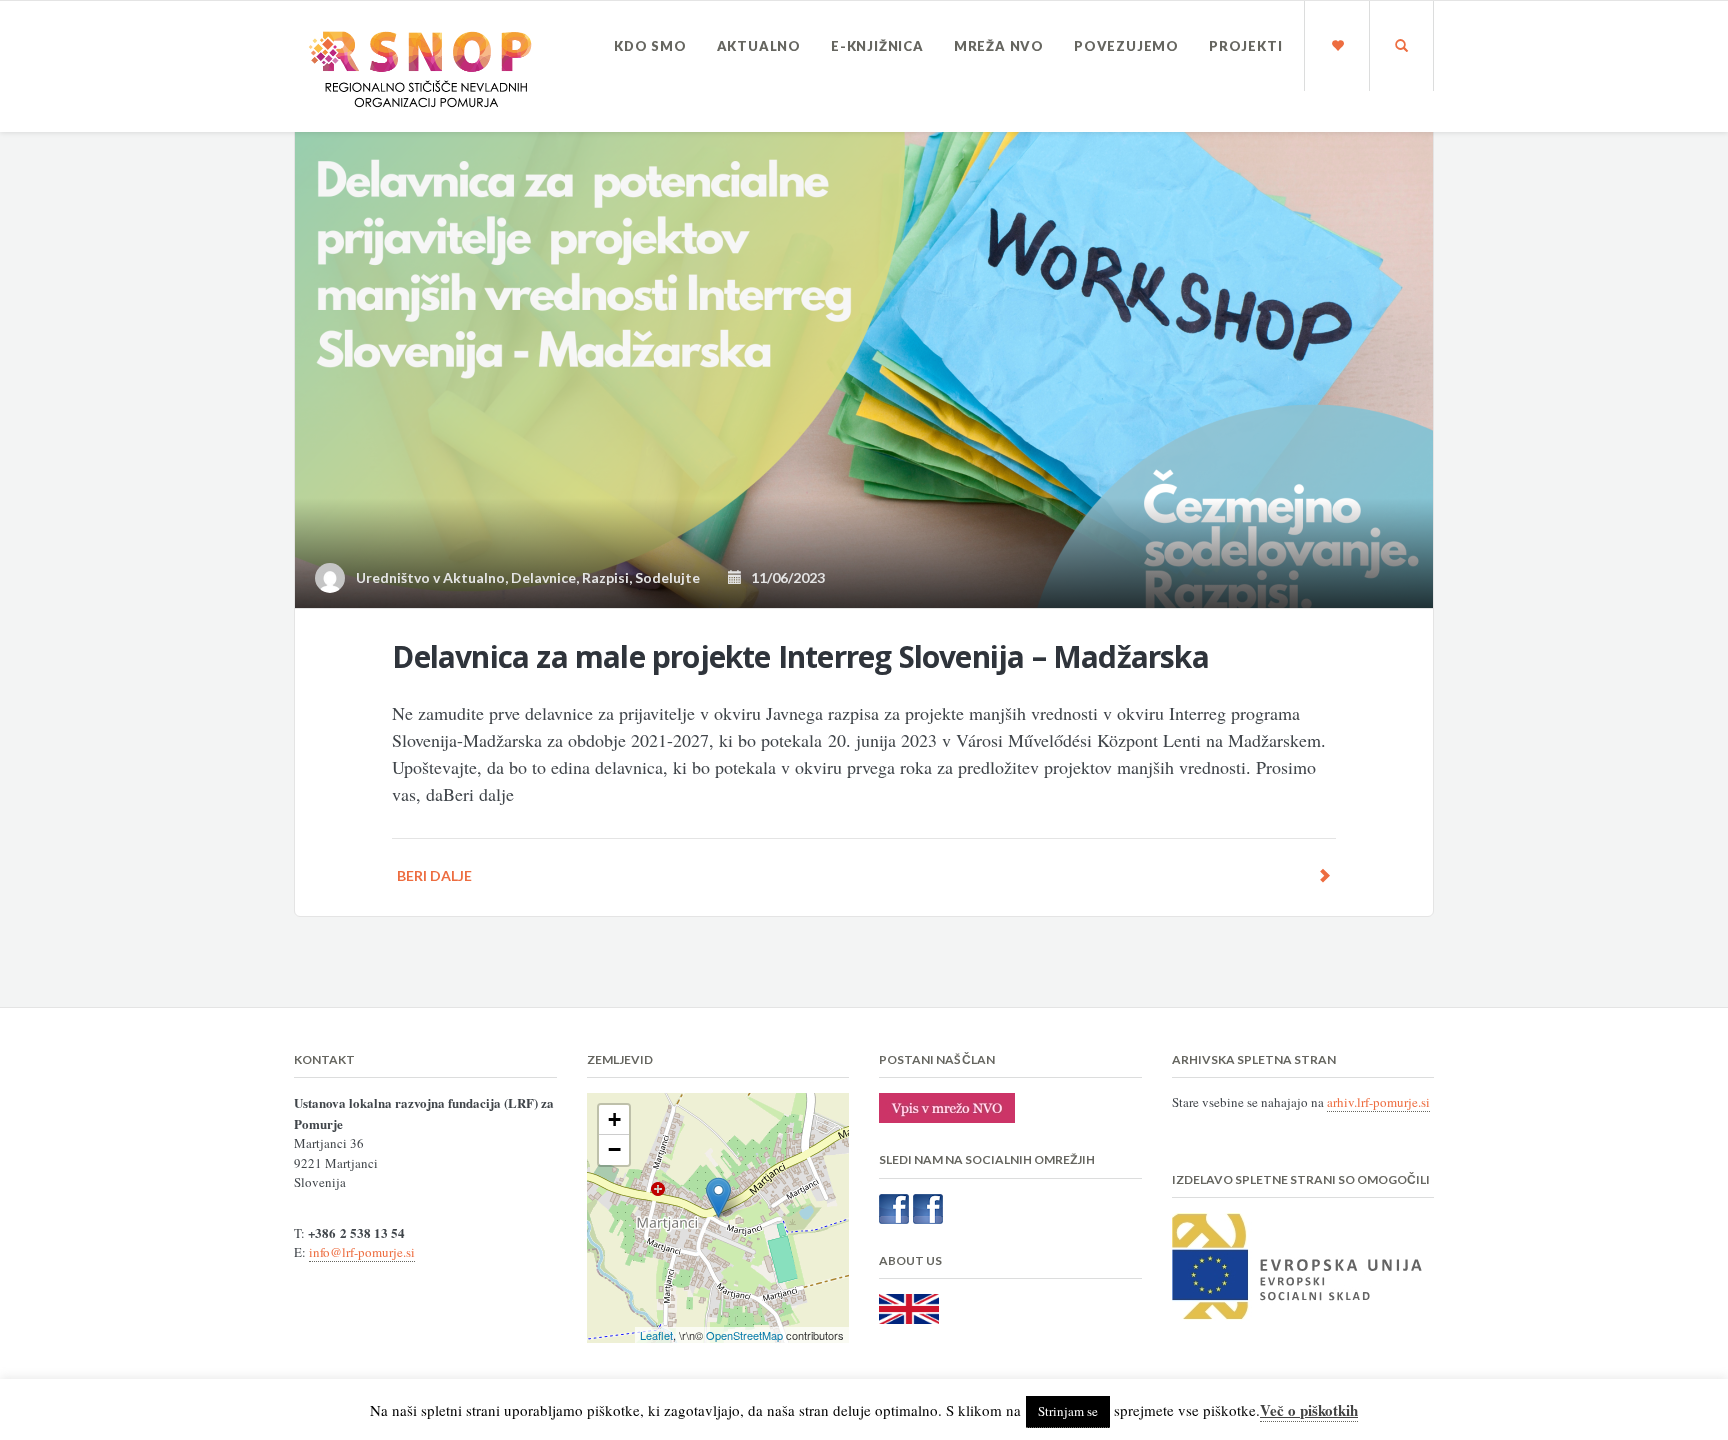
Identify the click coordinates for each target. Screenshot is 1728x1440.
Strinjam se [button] (1068, 1411)
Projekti (1245, 46)
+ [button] (614, 1119)
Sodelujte (667, 577)
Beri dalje (434, 875)
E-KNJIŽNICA (877, 46)
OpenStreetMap (744, 1335)
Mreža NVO (999, 46)
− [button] (614, 1149)
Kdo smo (650, 46)
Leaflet (656, 1335)
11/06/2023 (783, 577)
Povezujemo (1126, 46)
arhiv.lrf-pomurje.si (1378, 1102)
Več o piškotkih (1309, 1410)
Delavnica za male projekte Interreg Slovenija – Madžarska (800, 656)
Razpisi (605, 577)
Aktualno (759, 46)
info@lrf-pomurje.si (362, 1252)
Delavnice (543, 577)
